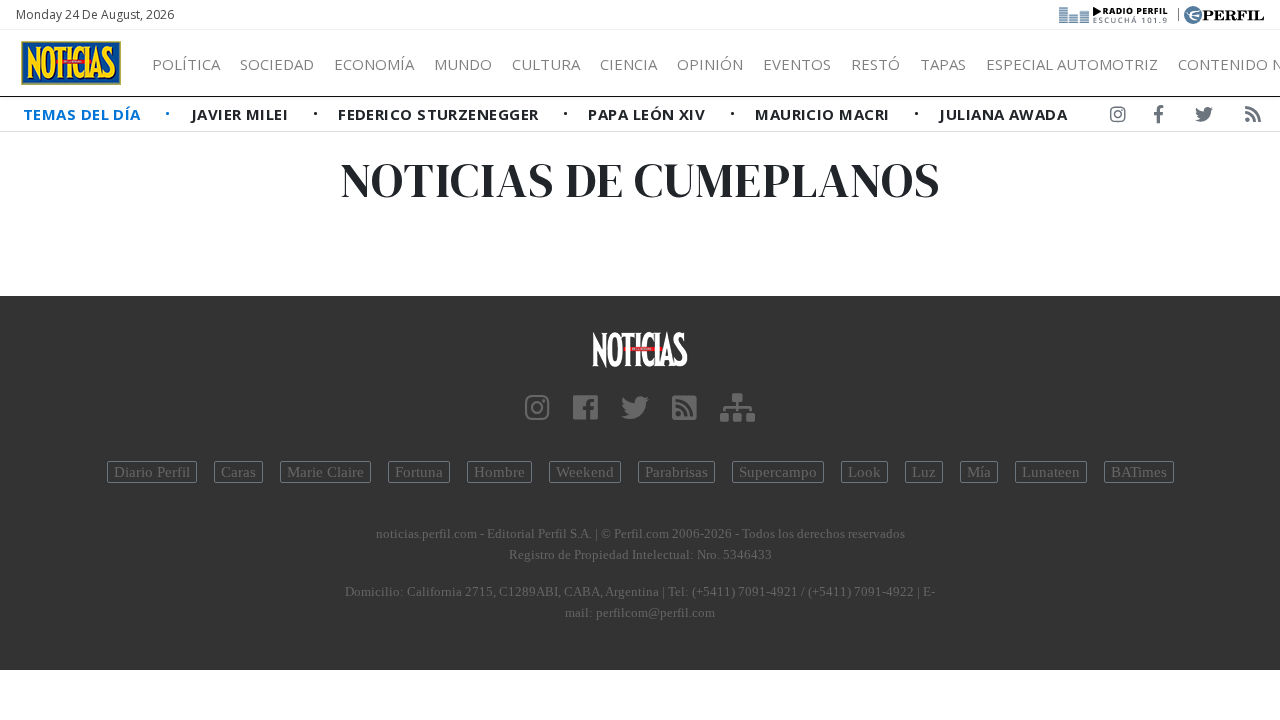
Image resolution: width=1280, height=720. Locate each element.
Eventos (797, 64)
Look (864, 472)
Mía (979, 472)
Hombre (499, 472)
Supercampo (778, 472)
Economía (374, 64)
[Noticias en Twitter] (1204, 118)
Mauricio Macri (824, 114)
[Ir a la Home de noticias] (640, 348)
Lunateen (1051, 472)
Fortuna (419, 472)
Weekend (585, 472)
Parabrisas (676, 472)
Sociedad (277, 64)
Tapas (943, 64)
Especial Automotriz (1072, 64)
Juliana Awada (1003, 114)
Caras (238, 472)
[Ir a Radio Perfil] (1114, 13)
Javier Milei (242, 114)
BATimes (1139, 472)
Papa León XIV (648, 114)
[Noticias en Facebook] (1158, 118)
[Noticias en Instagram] (1118, 118)
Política (186, 64)
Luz (924, 472)
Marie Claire (325, 472)
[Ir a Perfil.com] (1224, 13)
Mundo (463, 64)
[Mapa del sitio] (737, 408)
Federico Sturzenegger (440, 114)
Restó (875, 64)
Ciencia (628, 64)
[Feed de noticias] (1253, 118)
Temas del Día (84, 114)
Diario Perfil (152, 472)
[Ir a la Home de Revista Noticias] (71, 63)
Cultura (546, 64)
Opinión (710, 64)
